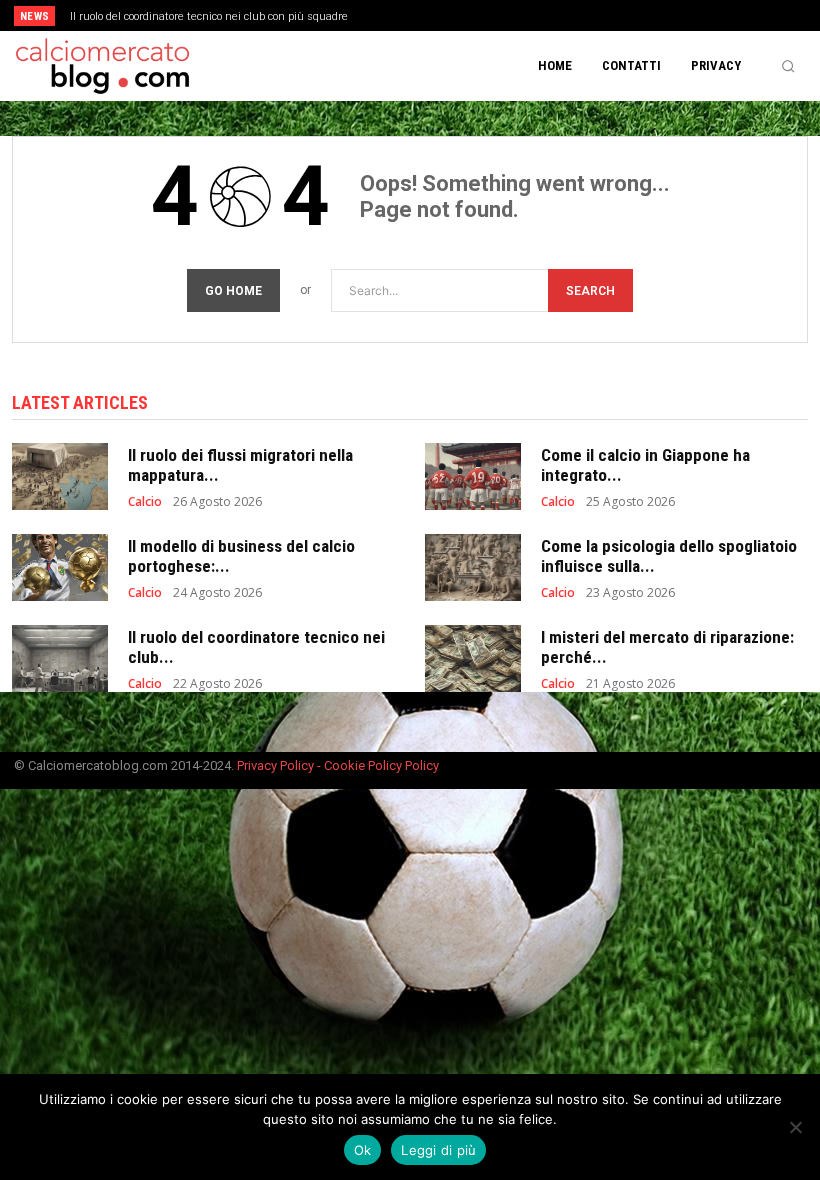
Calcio (145, 502)
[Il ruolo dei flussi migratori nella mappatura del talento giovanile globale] (60, 476)
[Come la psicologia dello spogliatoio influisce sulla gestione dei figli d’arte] (473, 567)
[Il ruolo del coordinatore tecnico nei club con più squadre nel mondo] (60, 658)
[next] (451, 15)
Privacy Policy (277, 765)
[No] (795, 1127)
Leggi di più (438, 1150)
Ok (363, 1150)
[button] (788, 66)
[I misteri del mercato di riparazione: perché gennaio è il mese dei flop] (473, 658)
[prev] (419, 15)
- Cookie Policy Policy (378, 765)
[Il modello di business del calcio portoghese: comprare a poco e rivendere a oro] (60, 567)
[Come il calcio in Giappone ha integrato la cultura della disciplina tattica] (473, 476)
